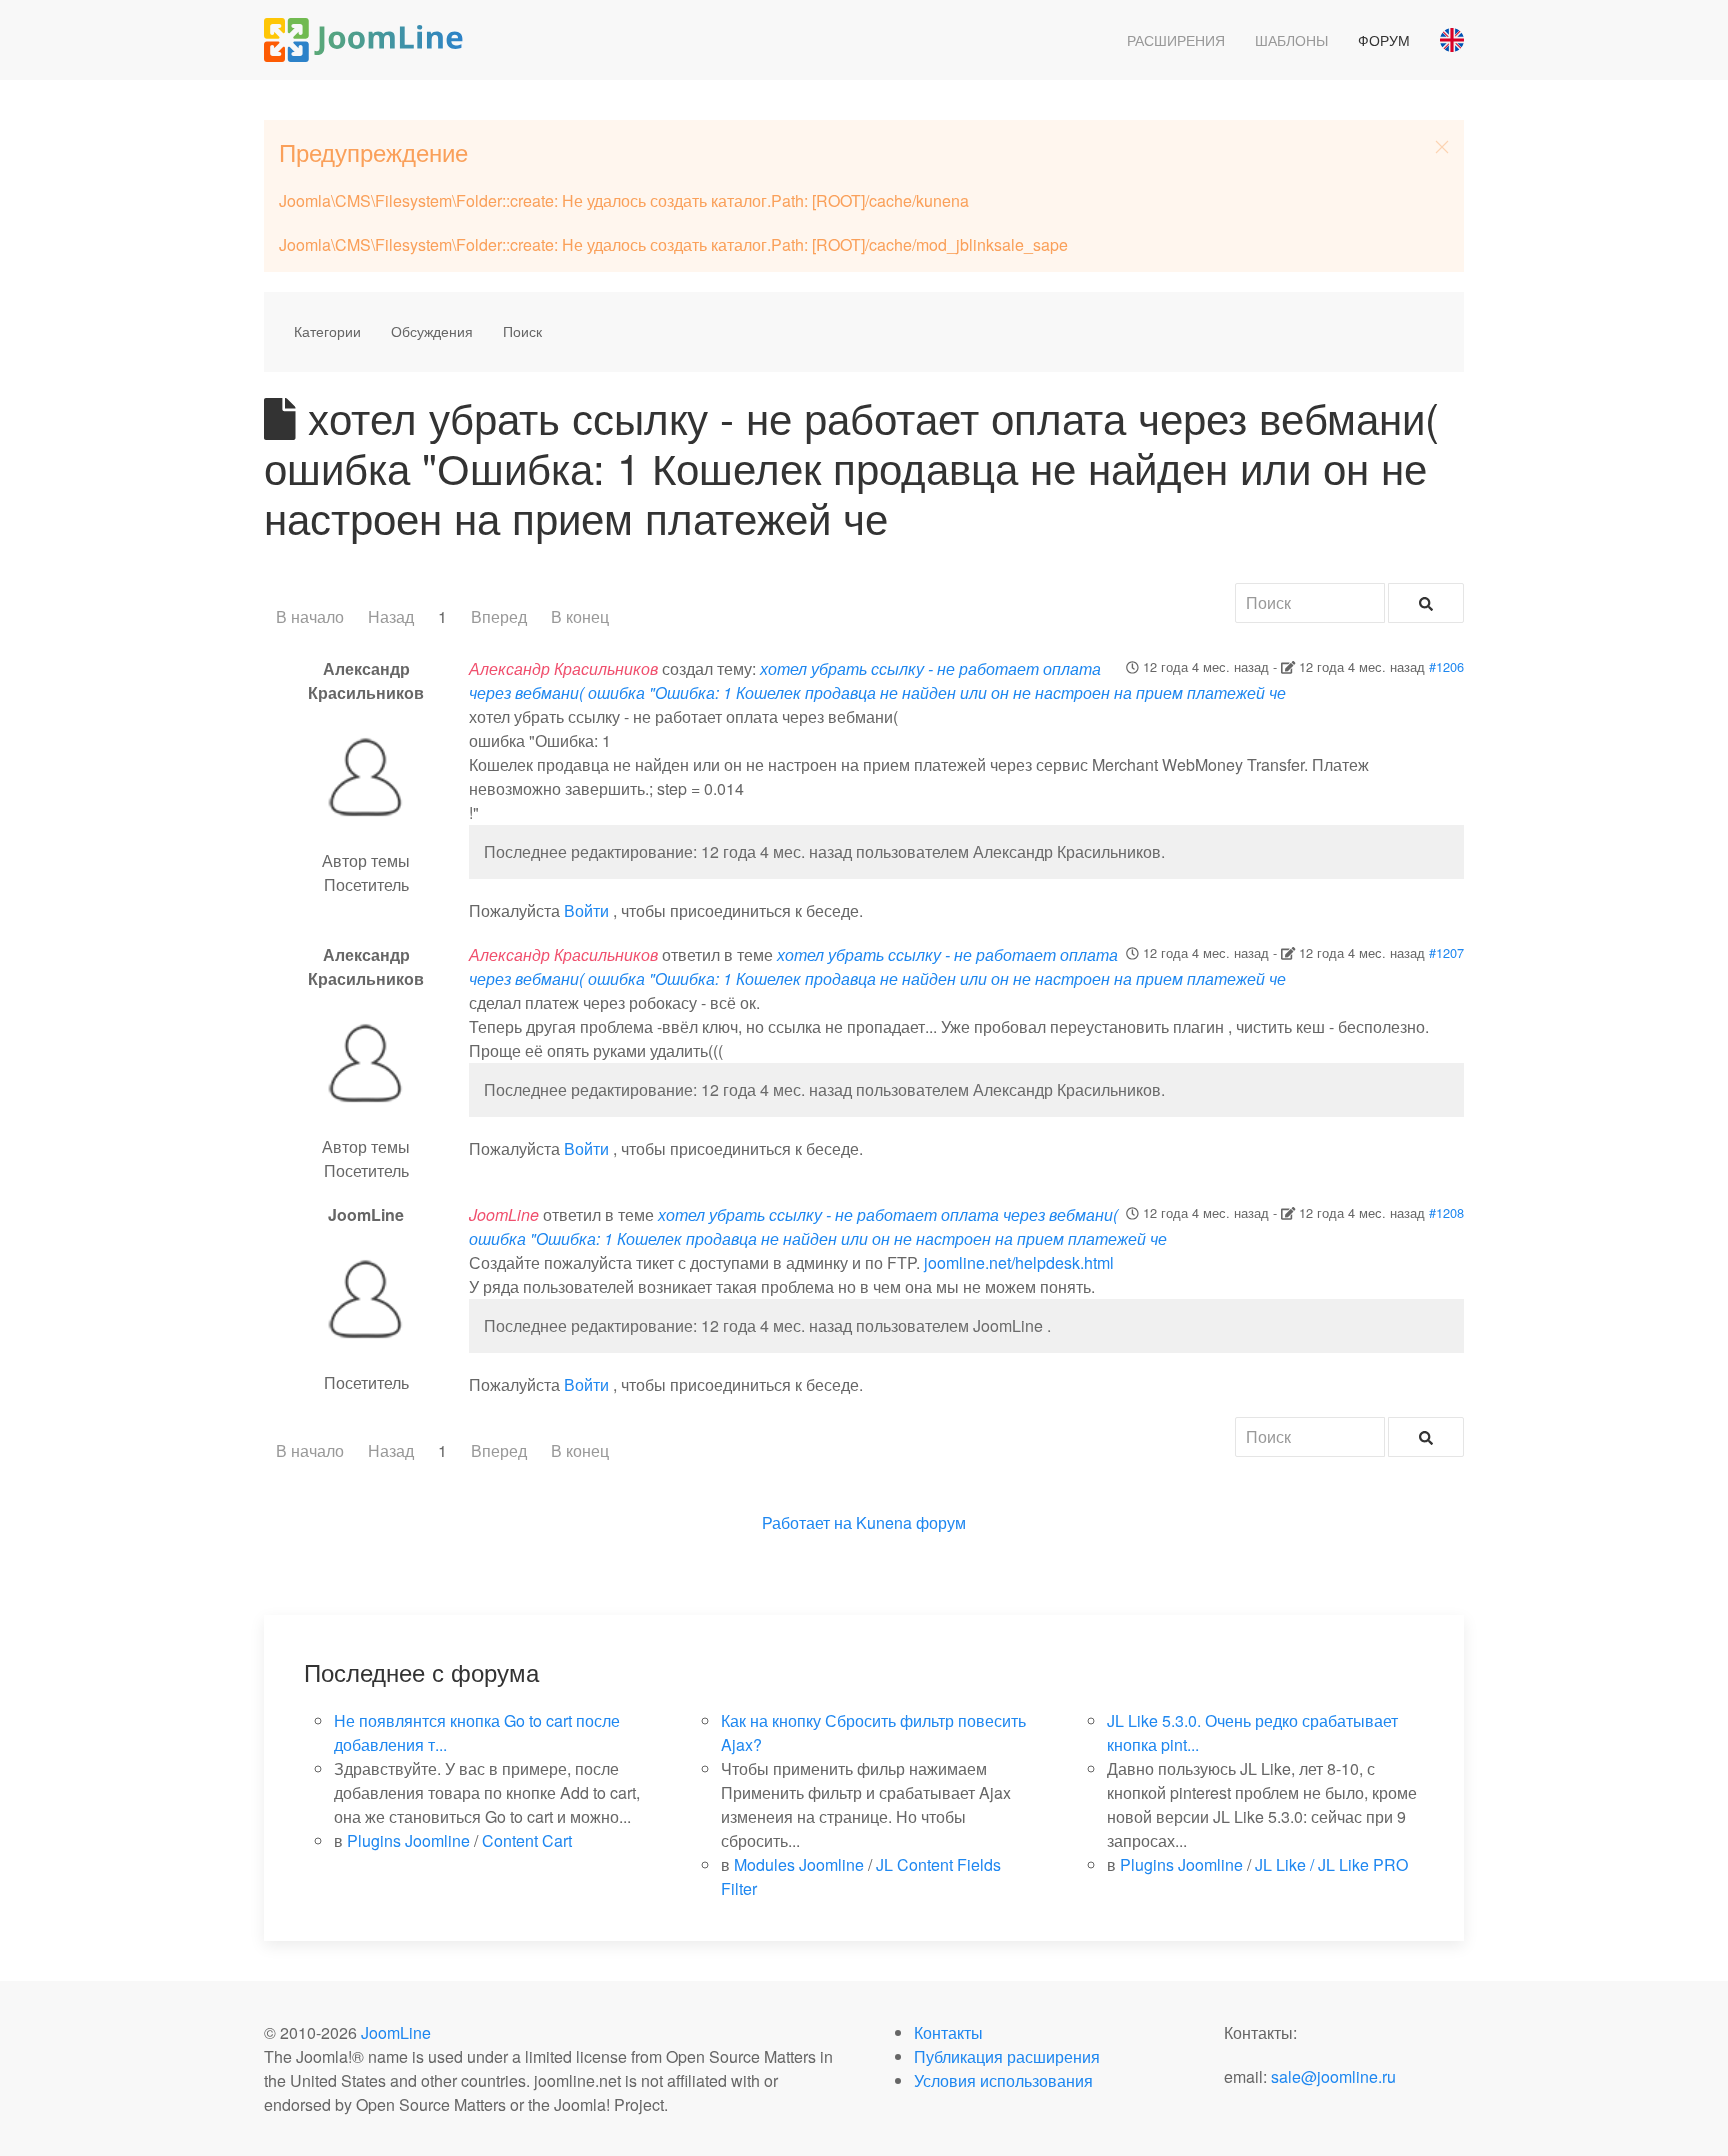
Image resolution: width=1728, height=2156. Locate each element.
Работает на (807, 1522)
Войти (586, 910)
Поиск (522, 331)
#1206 (1446, 666)
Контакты (948, 2032)
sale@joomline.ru (1333, 2076)
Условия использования (1003, 2080)
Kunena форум (911, 1522)
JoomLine (396, 2032)
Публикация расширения (1007, 2056)
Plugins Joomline (408, 1840)
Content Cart (527, 1840)
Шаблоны (1291, 40)
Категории (327, 331)
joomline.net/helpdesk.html (1019, 1262)
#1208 (1446, 1212)
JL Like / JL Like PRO (1331, 1864)
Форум (1384, 40)
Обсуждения (432, 331)
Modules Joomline (799, 1864)
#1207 (1446, 952)
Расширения (1176, 40)
